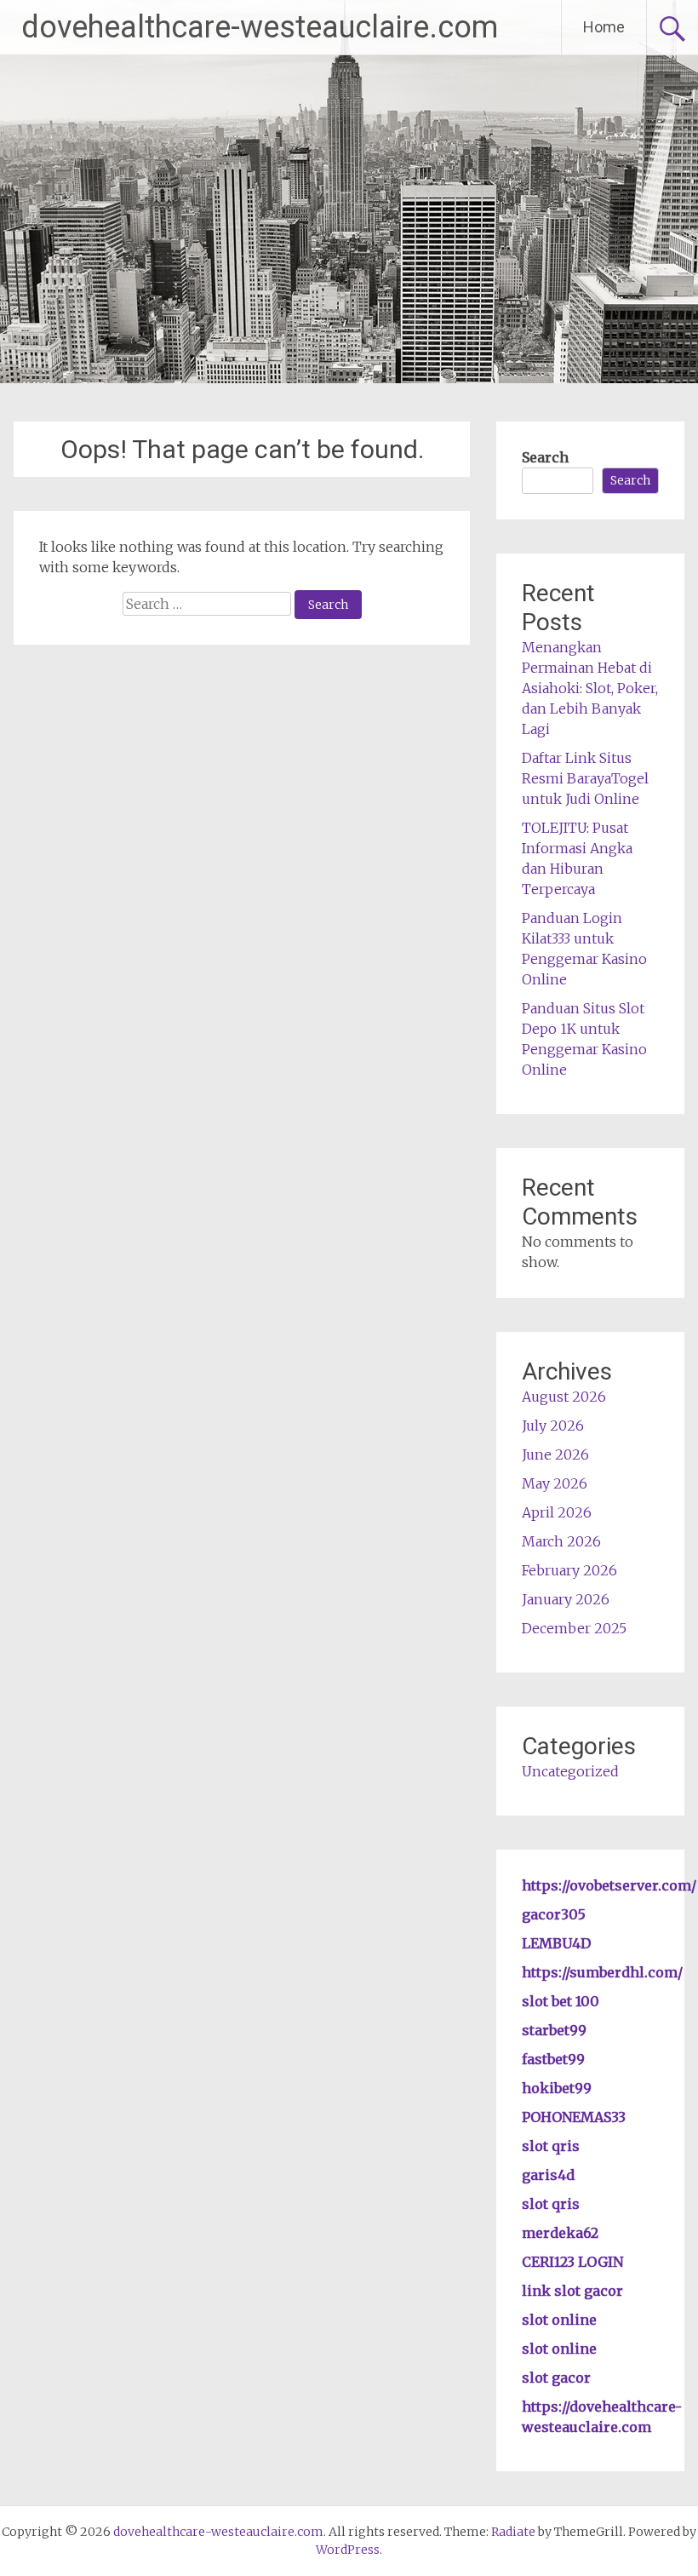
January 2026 (566, 1599)
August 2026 (564, 1397)
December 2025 (574, 1628)
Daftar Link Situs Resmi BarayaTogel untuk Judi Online (585, 778)
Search (545, 457)
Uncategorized (570, 1771)
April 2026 (557, 1512)
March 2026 (561, 1541)
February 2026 (569, 1570)
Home (604, 27)
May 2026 (555, 1483)
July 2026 (553, 1426)
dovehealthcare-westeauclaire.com (260, 27)
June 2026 (555, 1454)
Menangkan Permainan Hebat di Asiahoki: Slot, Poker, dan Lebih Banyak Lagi (590, 688)
